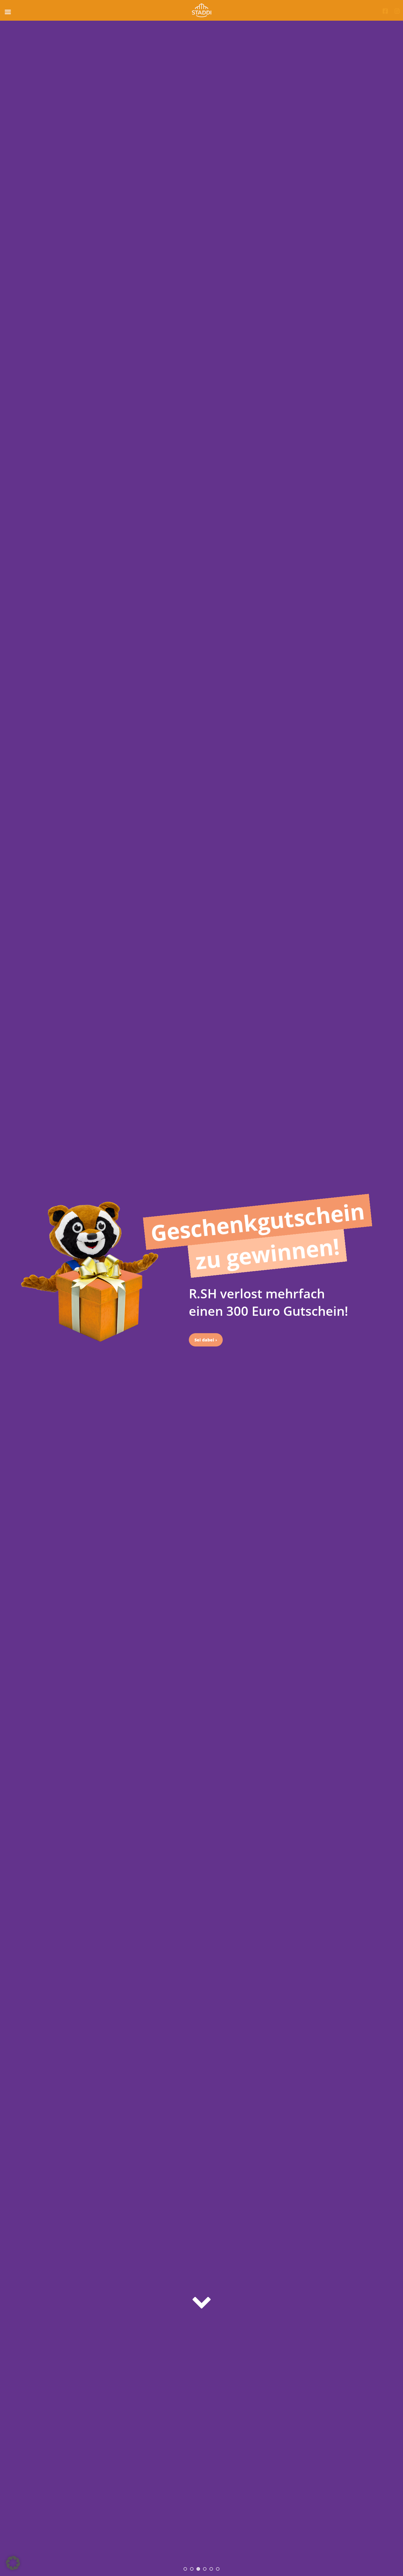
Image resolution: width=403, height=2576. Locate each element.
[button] (13, 2563)
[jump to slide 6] (218, 2569)
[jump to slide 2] (192, 2569)
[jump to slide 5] (211, 2569)
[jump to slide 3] (198, 2569)
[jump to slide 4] (205, 2569)
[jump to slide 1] (185, 2569)
